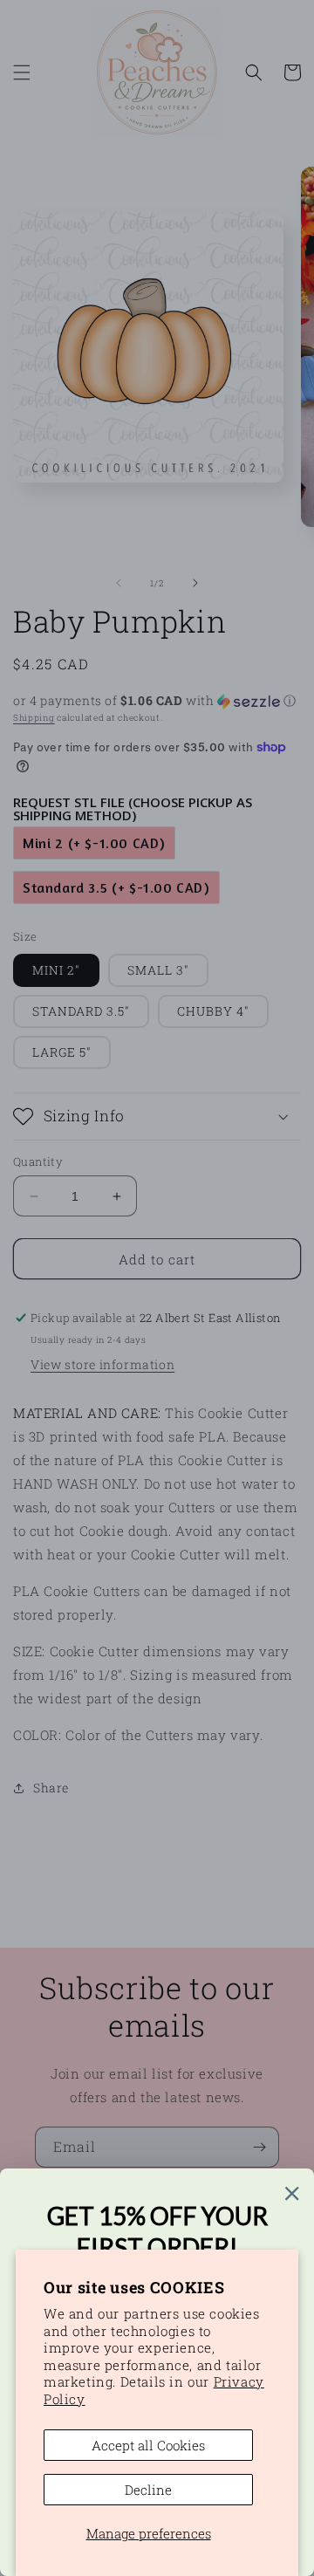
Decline (148, 2490)
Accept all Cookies (148, 2445)
